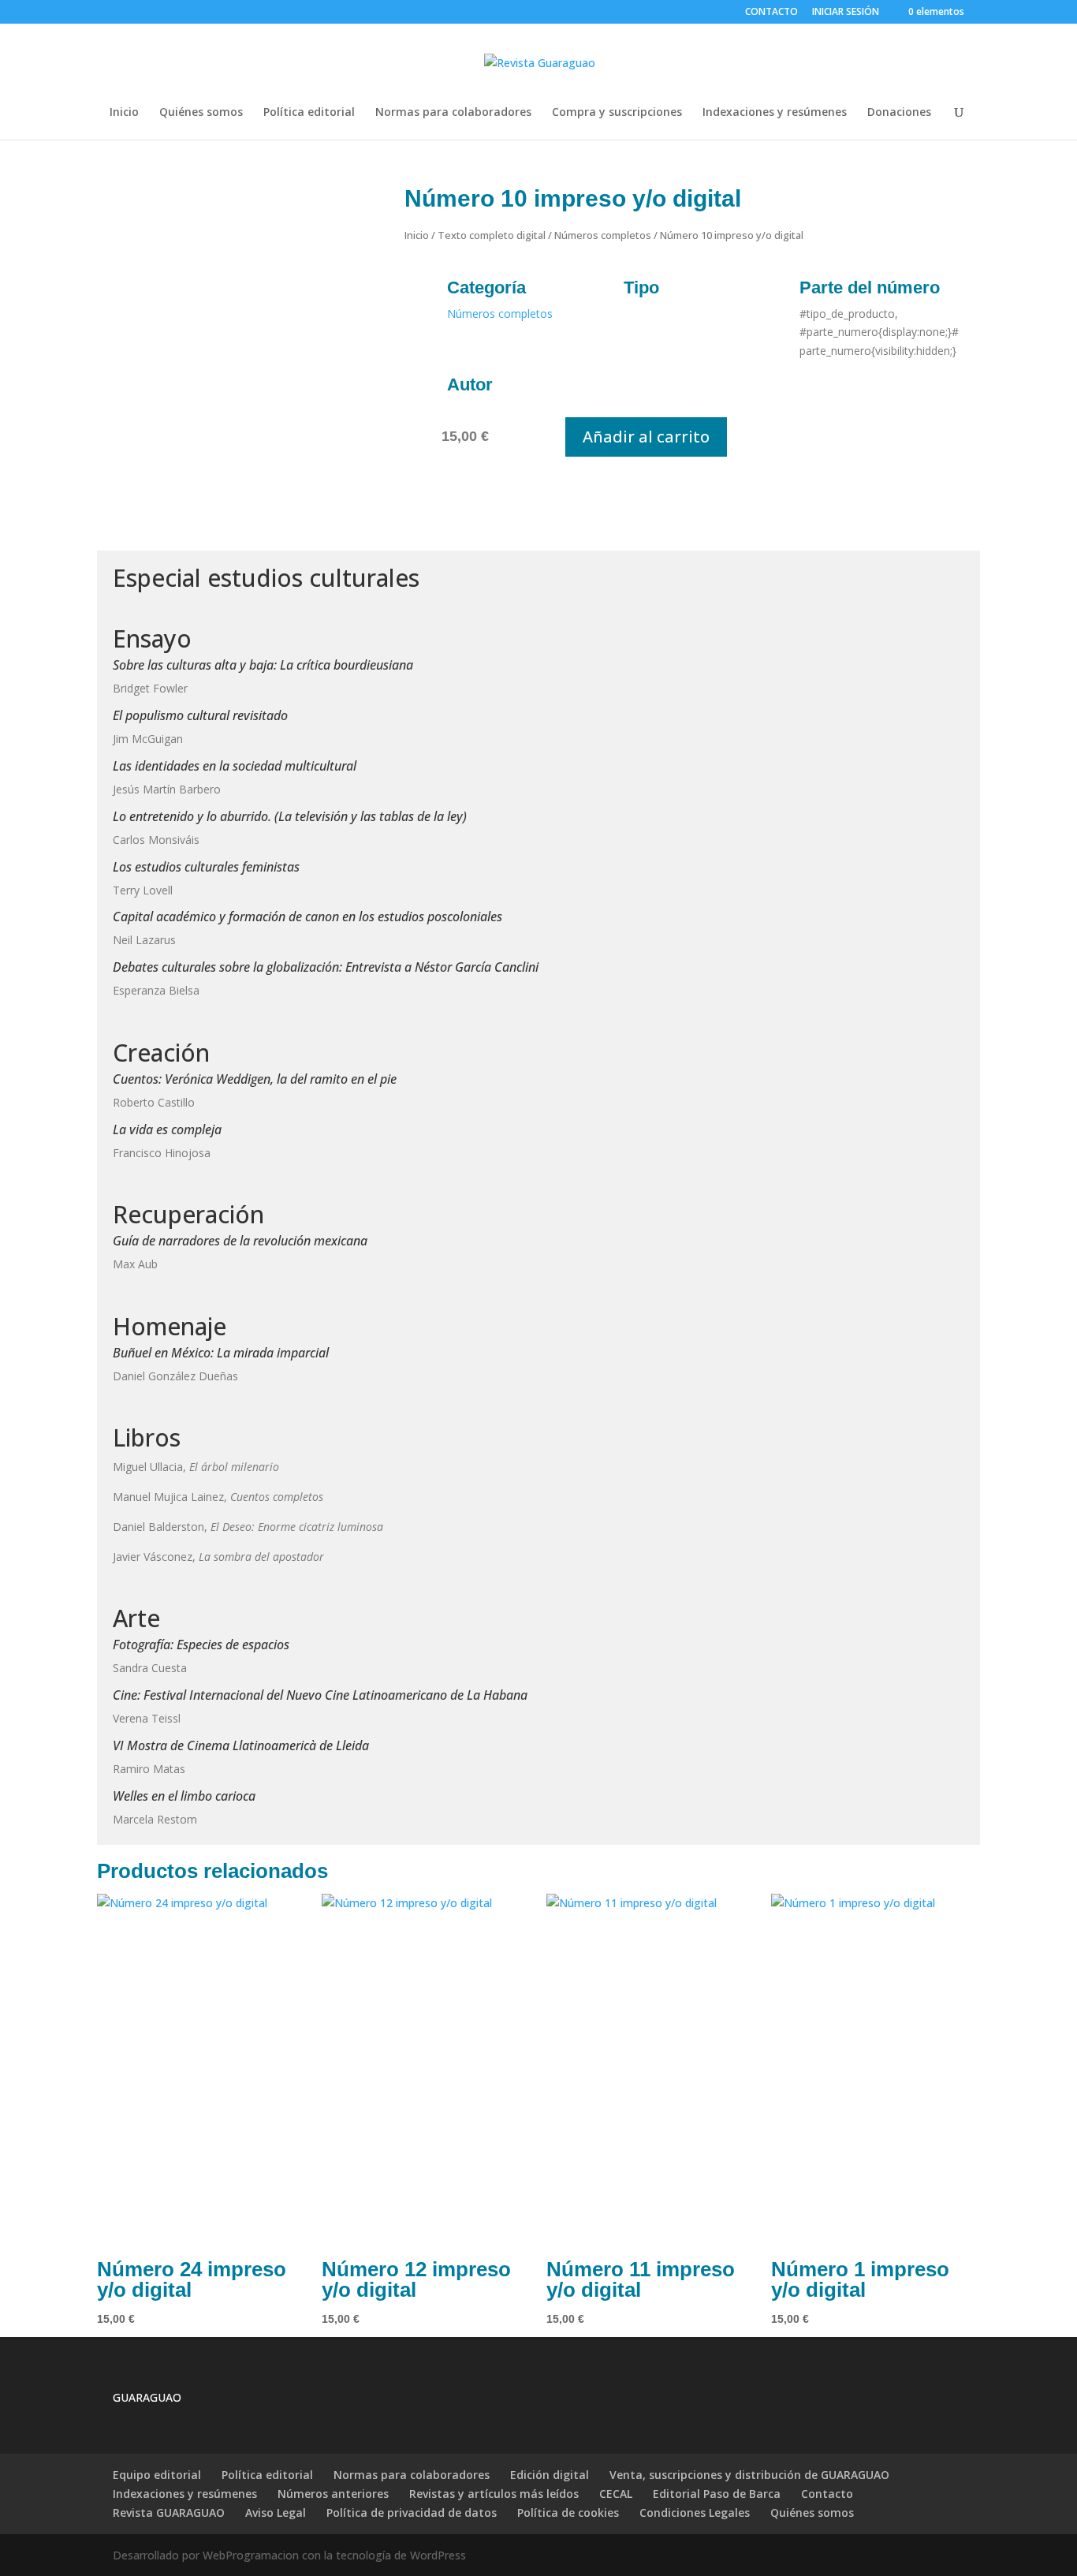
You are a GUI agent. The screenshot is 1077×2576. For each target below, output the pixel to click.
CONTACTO (771, 13)
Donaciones (899, 113)
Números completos (603, 235)
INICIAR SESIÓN (846, 11)
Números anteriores (333, 2494)
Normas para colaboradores (453, 113)
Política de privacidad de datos (412, 2513)
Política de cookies (568, 2513)
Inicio (124, 113)
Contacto (827, 2494)
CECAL (616, 2494)
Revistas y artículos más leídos (494, 2494)
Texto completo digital (492, 235)
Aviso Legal (276, 2513)
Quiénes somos (201, 113)
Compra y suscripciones (617, 113)
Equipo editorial (157, 2475)
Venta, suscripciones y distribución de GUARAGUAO (749, 2475)
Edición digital (550, 2475)
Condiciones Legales (695, 2513)
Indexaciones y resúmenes (775, 113)
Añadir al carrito (646, 437)
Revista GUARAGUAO (169, 2513)
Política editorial (309, 113)
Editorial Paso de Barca (717, 2494)
